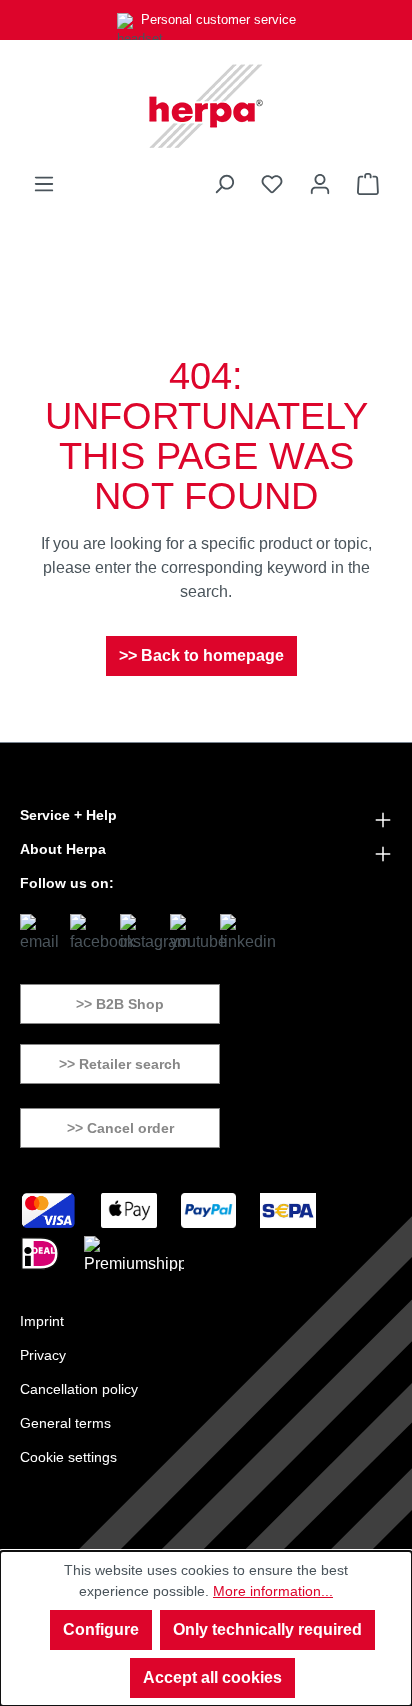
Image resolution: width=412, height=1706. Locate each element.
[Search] (224, 184)
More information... (273, 1591)
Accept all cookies (212, 1677)
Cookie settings (68, 1457)
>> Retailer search (120, 1064)
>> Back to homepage (201, 655)
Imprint (42, 1321)
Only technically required (267, 1629)
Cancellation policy (79, 1389)
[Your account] (320, 184)
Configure (101, 1629)
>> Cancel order (120, 1128)
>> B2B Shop (120, 1004)
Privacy (43, 1355)
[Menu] (44, 184)
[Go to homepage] (206, 106)
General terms (65, 1423)
